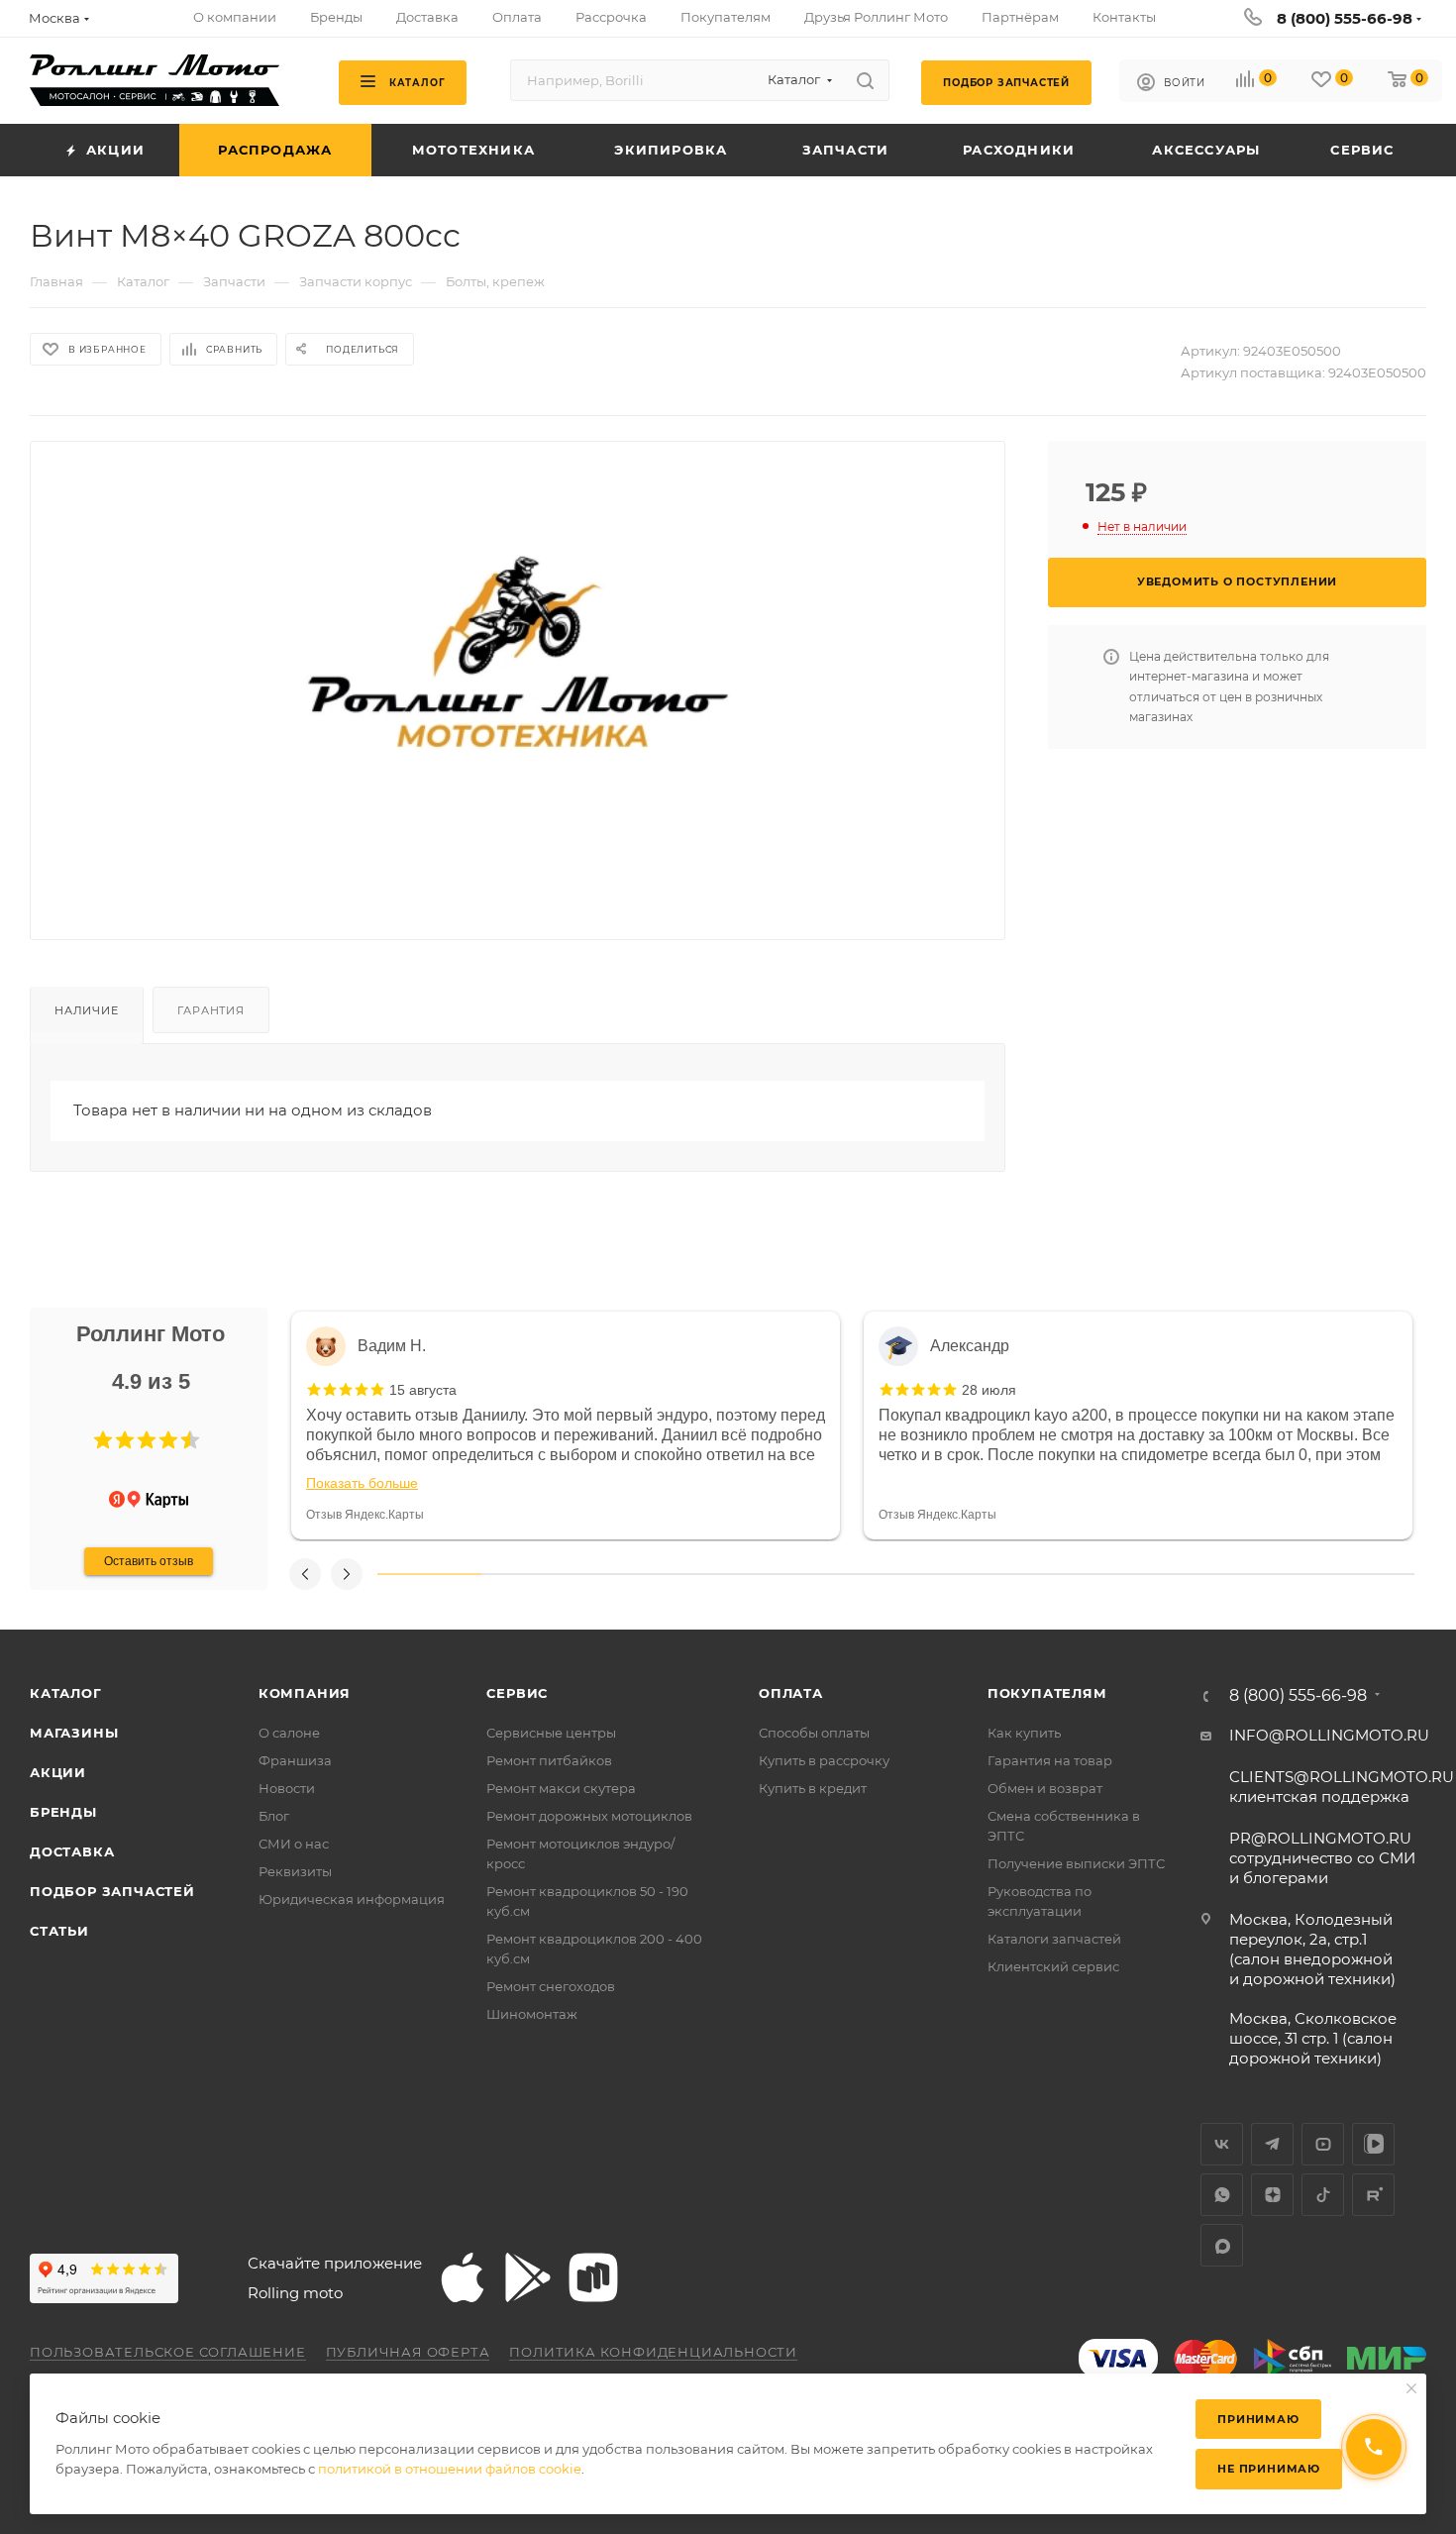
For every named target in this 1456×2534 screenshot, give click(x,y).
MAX (1222, 2245)
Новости (287, 1788)
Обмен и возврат (1045, 1788)
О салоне (289, 1733)
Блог (274, 1816)
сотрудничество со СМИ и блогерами (1322, 1858)
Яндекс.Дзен (1272, 2195)
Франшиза (295, 1760)
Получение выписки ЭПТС (1076, 1863)
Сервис (517, 1693)
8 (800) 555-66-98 (1345, 18)
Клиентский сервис (1053, 1966)
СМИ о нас (294, 1844)
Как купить (1024, 1733)
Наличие (87, 1010)
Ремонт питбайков (549, 1760)
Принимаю (1258, 2419)
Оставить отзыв (149, 1561)
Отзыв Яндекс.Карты (365, 1515)
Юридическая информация (352, 1899)
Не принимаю (1269, 2469)
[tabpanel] (566, 1425)
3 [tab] (636, 1574)
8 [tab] (1155, 1574)
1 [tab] (429, 1574)
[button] (103, 1440)
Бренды (63, 1812)
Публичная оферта (408, 2352)
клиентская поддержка (1342, 1787)
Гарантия (210, 1010)
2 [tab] (533, 1574)
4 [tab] (740, 1574)
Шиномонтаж (532, 2014)
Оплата (791, 1693)
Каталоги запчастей (1054, 1939)
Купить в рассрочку (824, 1760)
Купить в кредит (813, 1788)
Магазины (74, 1733)
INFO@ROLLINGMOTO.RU (1329, 1735)
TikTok (1323, 2195)
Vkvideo (1373, 2144)
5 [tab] (844, 1574)
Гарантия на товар (1050, 1760)
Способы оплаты (814, 1733)
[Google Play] (528, 2277)
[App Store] (463, 2277)
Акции (58, 1772)
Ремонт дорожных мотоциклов (589, 1816)
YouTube (1323, 2144)
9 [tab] (1259, 1574)
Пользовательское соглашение (168, 2352)
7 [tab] (1051, 1574)
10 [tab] (1362, 1574)
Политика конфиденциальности (653, 2352)
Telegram (1272, 2144)
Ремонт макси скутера (561, 1788)
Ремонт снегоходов (551, 1986)
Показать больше (362, 1483)
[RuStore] (593, 2277)
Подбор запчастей (112, 1891)
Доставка (72, 1851)
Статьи (59, 1931)
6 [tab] (947, 1574)
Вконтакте (1222, 2144)
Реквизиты (295, 1871)
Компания (305, 1693)
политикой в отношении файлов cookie (450, 2469)
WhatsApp (1222, 2195)
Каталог (66, 1693)
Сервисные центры (551, 1733)
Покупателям (1047, 1693)
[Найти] (865, 80)
